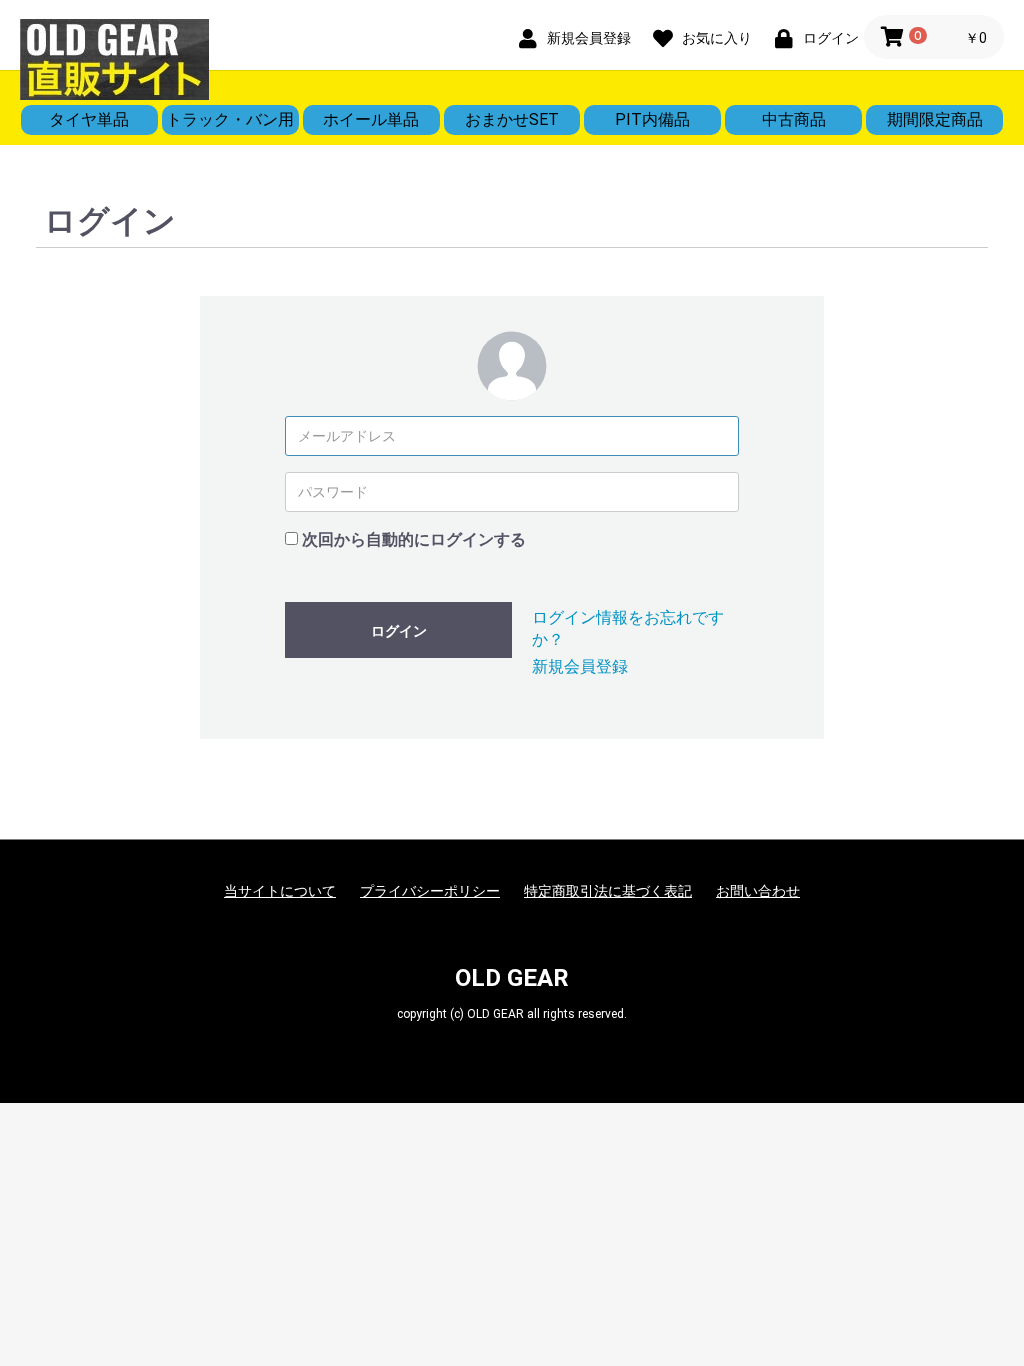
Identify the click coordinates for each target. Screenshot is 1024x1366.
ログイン (399, 631)
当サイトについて (280, 891)
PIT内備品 (652, 119)
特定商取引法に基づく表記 (608, 891)
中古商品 (794, 119)
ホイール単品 (371, 119)
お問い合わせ (758, 891)
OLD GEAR (512, 978)
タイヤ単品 (89, 119)
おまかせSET (512, 119)
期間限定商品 (935, 119)
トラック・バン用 (230, 119)
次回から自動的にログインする (414, 539)
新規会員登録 (580, 666)
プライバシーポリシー (430, 891)
